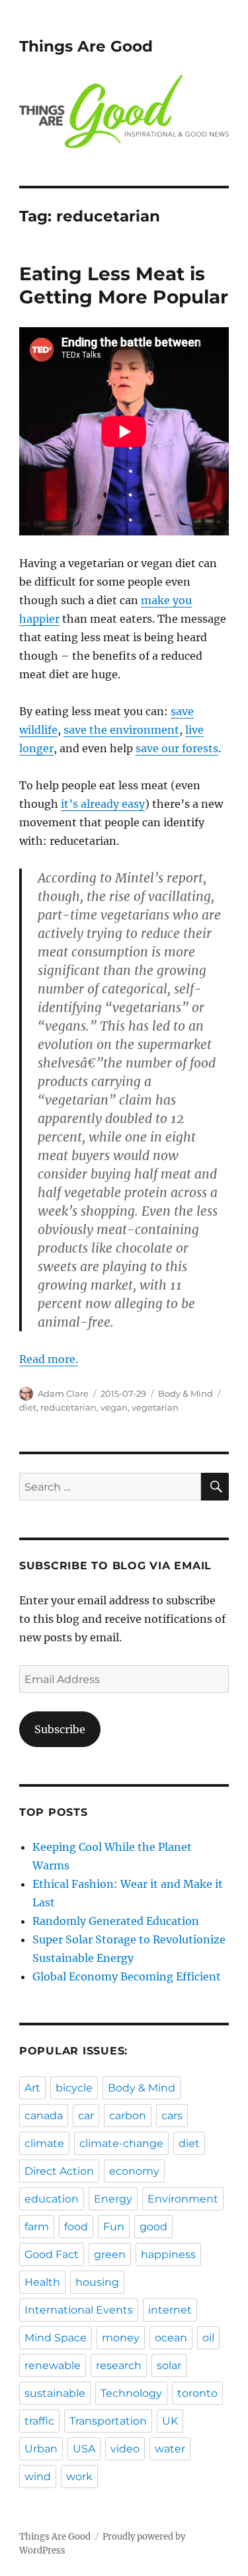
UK (170, 2421)
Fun (114, 2227)
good (153, 2227)
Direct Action (59, 2171)
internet (170, 2310)
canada (44, 2116)
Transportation (108, 2421)
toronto (197, 2393)
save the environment (121, 730)
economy (134, 2171)
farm (37, 2227)
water (170, 2449)
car (86, 2116)
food (76, 2227)
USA (84, 2449)
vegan (114, 1407)
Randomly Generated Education (116, 1921)
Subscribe (60, 1729)
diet (28, 1407)
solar (169, 2365)
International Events (79, 2310)
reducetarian (68, 1407)
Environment (183, 2199)
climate (44, 2143)
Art (32, 2088)
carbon (128, 2116)
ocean (171, 2338)
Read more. (49, 1359)
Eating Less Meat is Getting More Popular (124, 285)
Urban (41, 2449)
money (121, 2338)
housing (97, 2282)
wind (38, 2477)
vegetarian (155, 1407)
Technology (131, 2393)
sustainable (55, 2393)
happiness (168, 2254)
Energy (113, 2199)
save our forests (177, 748)
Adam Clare (63, 1393)
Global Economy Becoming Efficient (127, 1976)
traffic (39, 2421)
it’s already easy (103, 804)
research (119, 2365)
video (125, 2449)
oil (208, 2338)
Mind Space (56, 2338)
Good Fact (52, 2254)
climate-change (121, 2143)
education (52, 2199)
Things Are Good (86, 46)
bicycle (74, 2088)
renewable (53, 2365)
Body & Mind (186, 1393)
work (79, 2477)
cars (172, 2116)
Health (42, 2282)
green (110, 2254)
